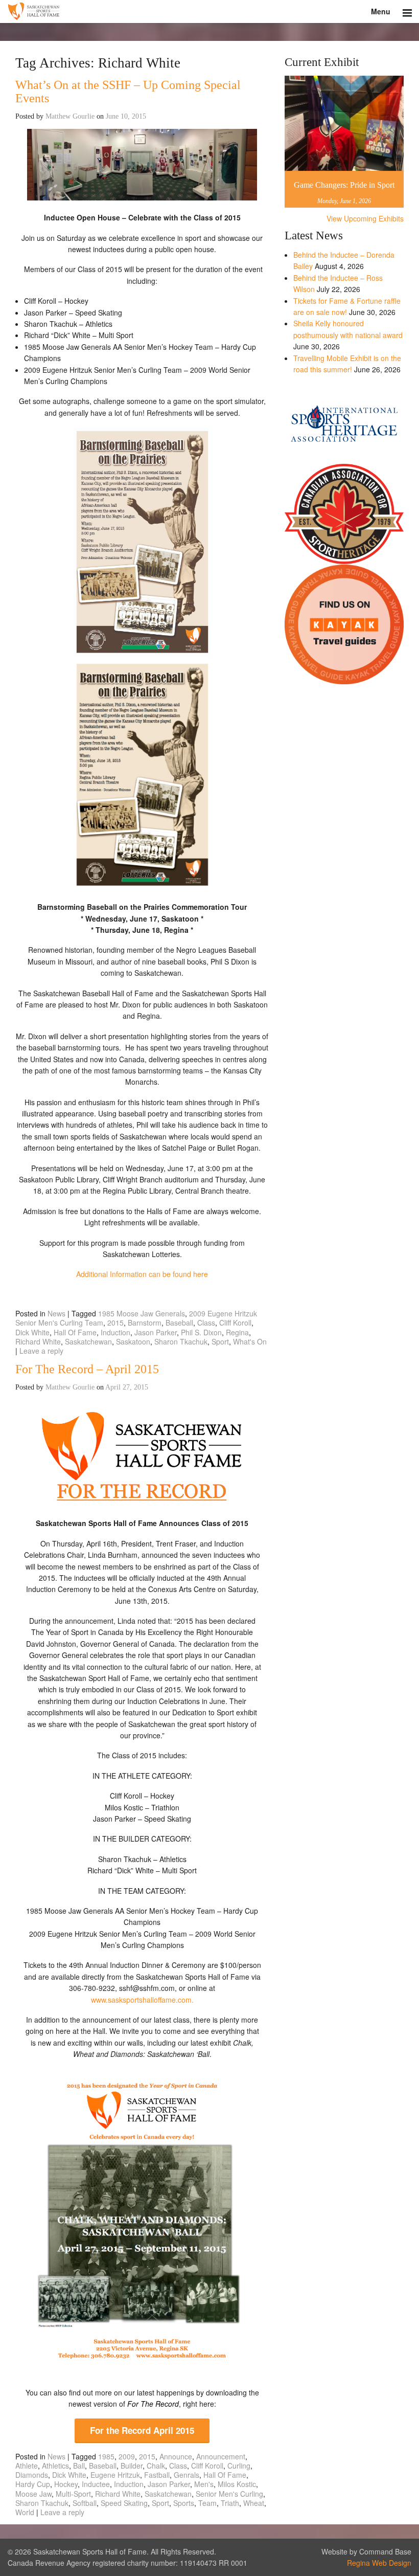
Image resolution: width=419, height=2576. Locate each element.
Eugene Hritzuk (115, 2475)
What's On (250, 1341)
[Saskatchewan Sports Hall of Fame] (209, 12)
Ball (79, 2466)
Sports (184, 2503)
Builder (132, 2466)
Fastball (157, 2475)
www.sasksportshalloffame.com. (142, 2000)
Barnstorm (145, 1323)
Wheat (254, 2503)
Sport (220, 1341)
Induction (115, 1332)
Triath (230, 2503)
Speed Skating (124, 2503)
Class (206, 1323)
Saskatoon (133, 1341)
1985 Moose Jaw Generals (142, 1313)
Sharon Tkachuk (181, 1341)
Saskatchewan (88, 1341)
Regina (237, 1332)
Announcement (221, 2456)
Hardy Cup (33, 2484)
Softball (85, 2503)
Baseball (179, 1323)
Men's (204, 2484)
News (56, 1313)
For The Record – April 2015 (87, 1369)
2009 (127, 2456)
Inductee (96, 2484)
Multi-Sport (73, 2494)
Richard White (38, 1341)
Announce (176, 2456)
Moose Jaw (33, 2494)
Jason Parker (156, 1332)
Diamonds (32, 2475)
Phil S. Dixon (201, 1332)
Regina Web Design (379, 2563)
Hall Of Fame (75, 1332)
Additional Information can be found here (142, 1274)
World (25, 2512)
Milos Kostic (237, 2484)
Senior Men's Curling (229, 2494)
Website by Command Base (366, 2551)
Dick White (32, 1332)
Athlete (27, 2466)
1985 (106, 2456)
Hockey (66, 2484)
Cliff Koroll (235, 1323)
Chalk (156, 2466)
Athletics (55, 2466)
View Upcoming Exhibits (365, 218)
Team (207, 2503)
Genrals (187, 2475)
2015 (115, 1323)
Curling (239, 2466)
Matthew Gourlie (70, 116)
